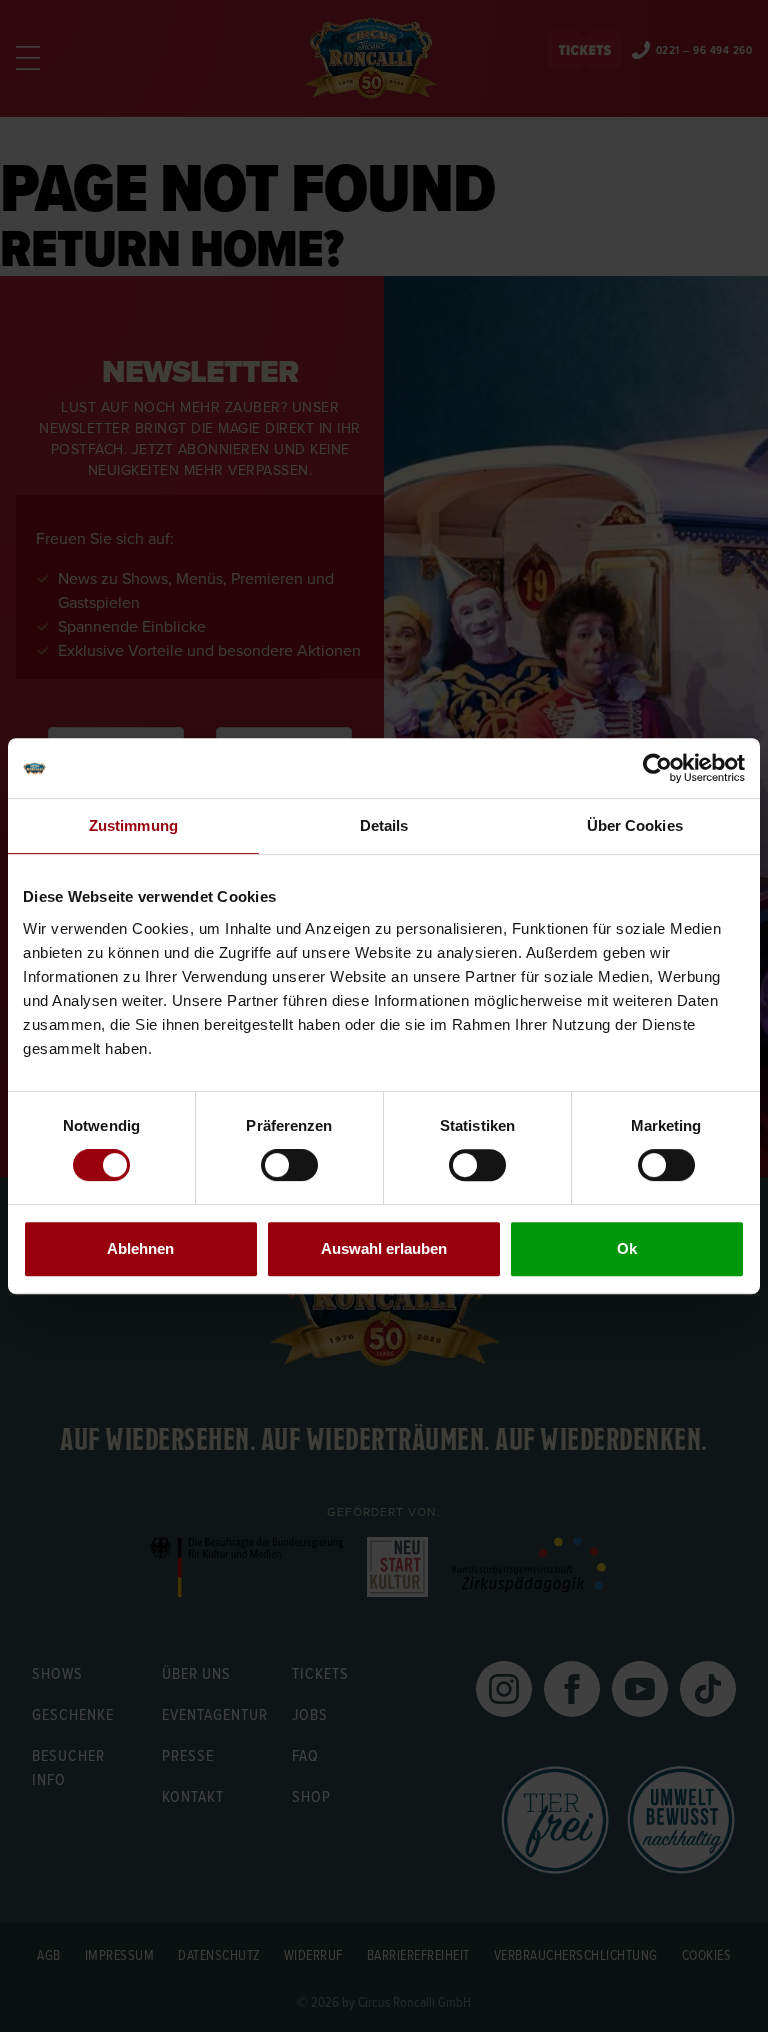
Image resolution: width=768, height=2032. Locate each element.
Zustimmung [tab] (133, 825)
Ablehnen (140, 1248)
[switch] (289, 1165)
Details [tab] (384, 825)
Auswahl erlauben (384, 1248)
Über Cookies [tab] (635, 825)
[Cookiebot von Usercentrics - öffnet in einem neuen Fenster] (657, 768)
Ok (627, 1248)
